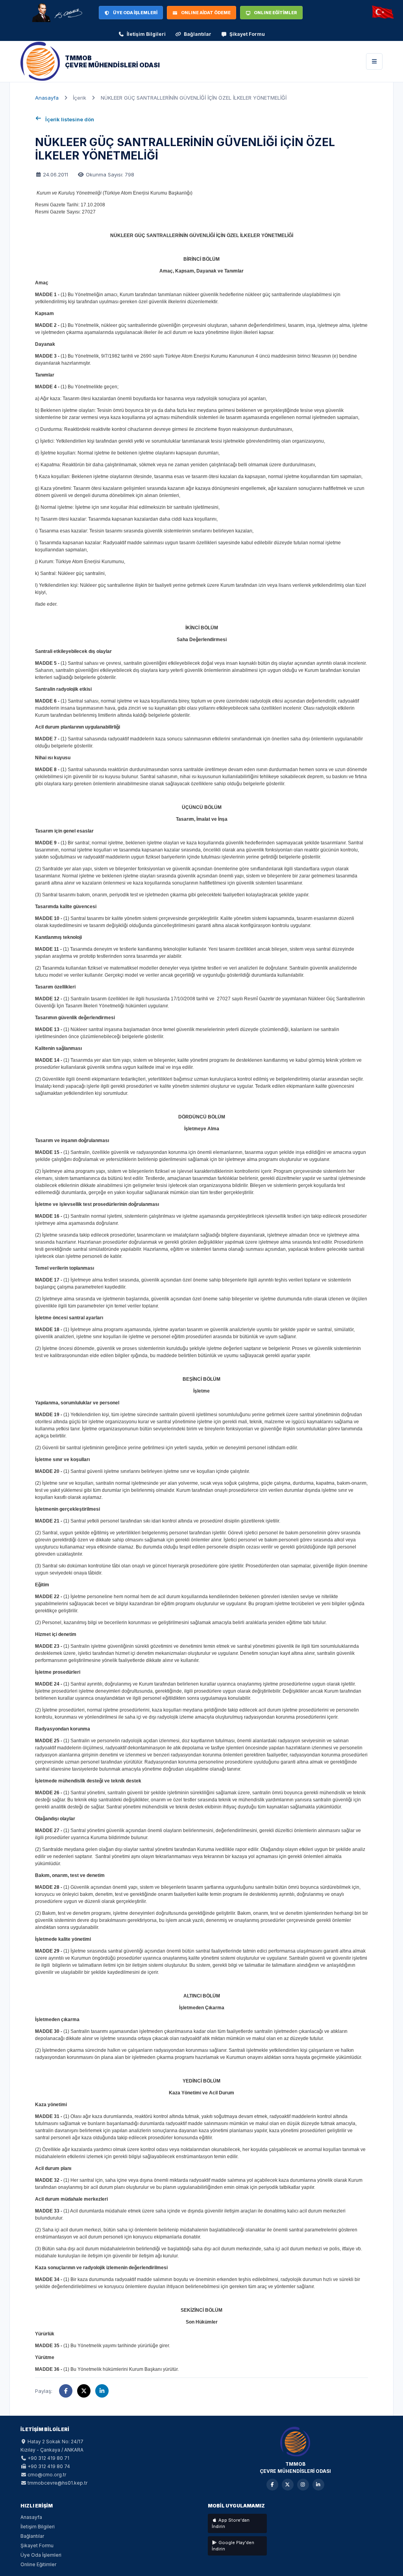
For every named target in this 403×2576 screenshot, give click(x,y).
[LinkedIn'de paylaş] (102, 2391)
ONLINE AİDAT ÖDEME (206, 13)
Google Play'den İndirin (233, 2546)
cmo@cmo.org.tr (47, 2475)
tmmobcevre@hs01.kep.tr (57, 2483)
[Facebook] (272, 2485)
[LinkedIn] (318, 2485)
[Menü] (374, 61)
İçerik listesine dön (70, 119)
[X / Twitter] (288, 2485)
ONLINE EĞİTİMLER (275, 13)
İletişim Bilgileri (146, 34)
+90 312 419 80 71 (48, 2458)
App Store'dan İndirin (231, 2523)
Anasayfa (47, 98)
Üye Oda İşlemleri (41, 2555)
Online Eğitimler (38, 2564)
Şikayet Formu (247, 34)
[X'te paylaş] (84, 2391)
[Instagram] (303, 2485)
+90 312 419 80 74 (49, 2466)
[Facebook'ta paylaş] (66, 2391)
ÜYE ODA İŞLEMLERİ (135, 13)
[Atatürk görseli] (57, 13)
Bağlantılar (198, 34)
